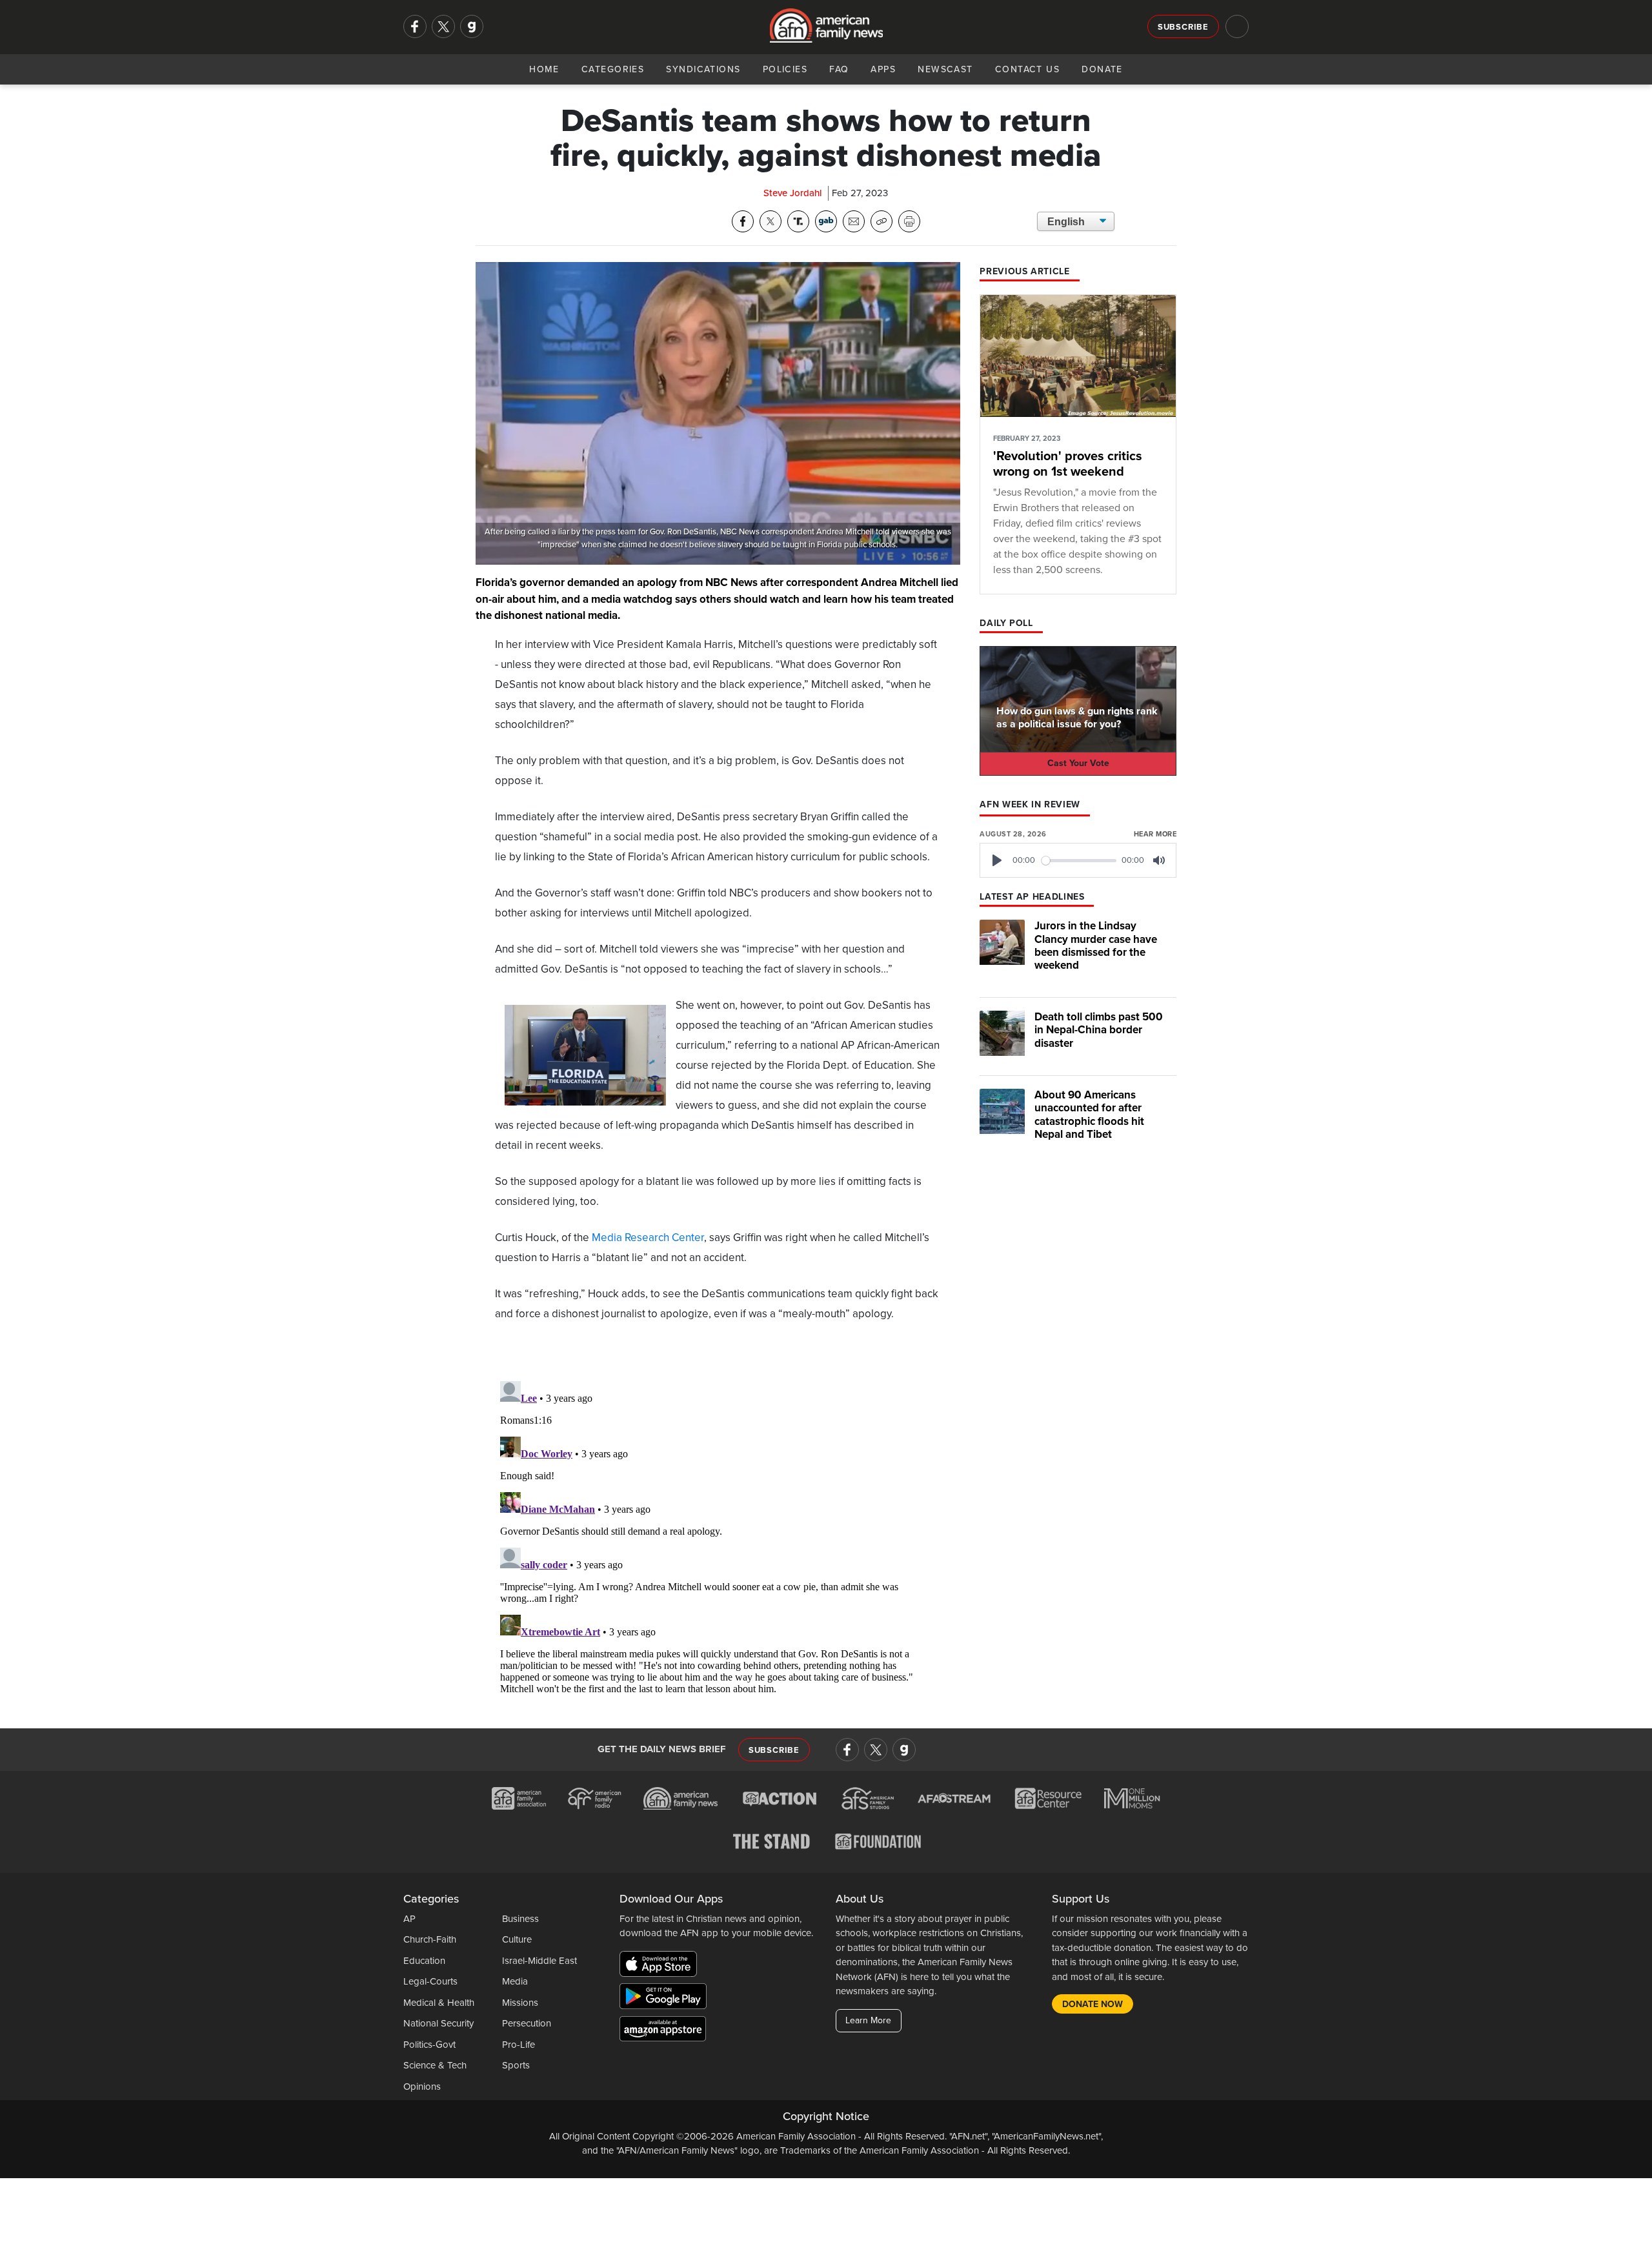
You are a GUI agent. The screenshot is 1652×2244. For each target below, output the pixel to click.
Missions (520, 2003)
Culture (517, 1939)
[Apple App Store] (661, 1966)
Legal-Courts (430, 1981)
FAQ (839, 69)
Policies (785, 69)
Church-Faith (430, 1939)
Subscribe (1183, 27)
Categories (613, 69)
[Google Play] (666, 1999)
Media (515, 1981)
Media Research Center (648, 1238)
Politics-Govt (429, 2045)
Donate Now (1093, 2004)
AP (409, 1919)
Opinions (422, 2087)
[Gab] (472, 26)
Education (424, 1961)
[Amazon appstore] (663, 2031)
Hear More (1155, 834)
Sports (516, 2065)
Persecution (527, 2023)
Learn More (868, 2020)
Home (544, 69)
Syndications (703, 69)
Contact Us (1027, 69)
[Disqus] (718, 1537)
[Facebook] (415, 26)
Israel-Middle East (539, 1961)
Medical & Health (439, 2003)
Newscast (945, 69)
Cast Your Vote (1078, 763)
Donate (1102, 69)
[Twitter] (443, 26)
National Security (438, 2023)
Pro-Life (519, 2045)
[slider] (1079, 861)
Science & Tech (435, 2065)
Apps (883, 69)
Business (520, 1919)
